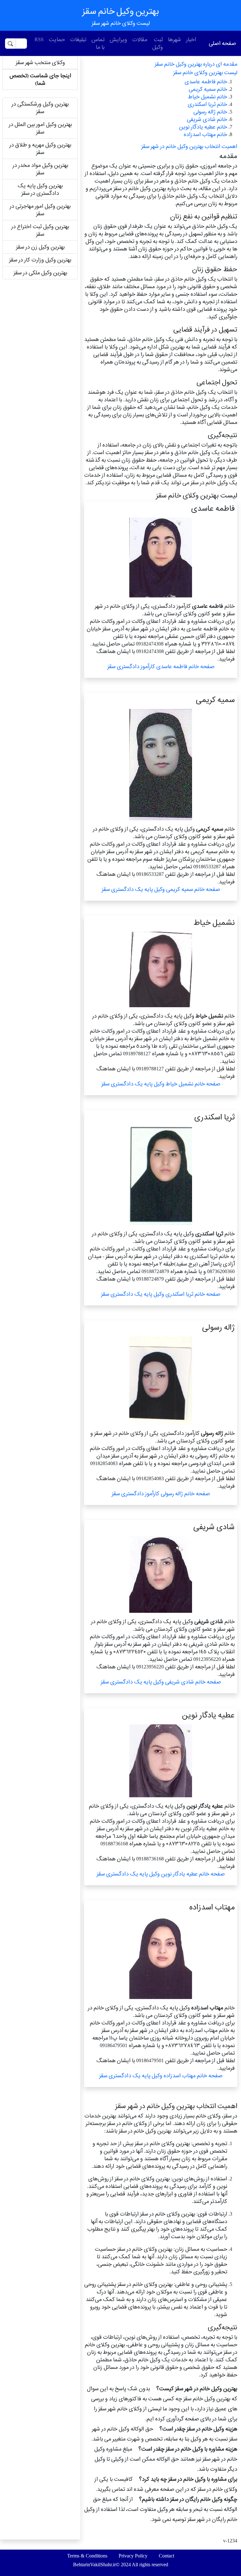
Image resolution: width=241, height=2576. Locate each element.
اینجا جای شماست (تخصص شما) (40, 79)
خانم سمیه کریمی (208, 89)
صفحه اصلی (222, 43)
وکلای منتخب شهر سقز (40, 62)
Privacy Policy (133, 2556)
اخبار (191, 39)
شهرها (174, 39)
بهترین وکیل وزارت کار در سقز (40, 260)
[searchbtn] (10, 44)
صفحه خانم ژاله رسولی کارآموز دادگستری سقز (161, 1494)
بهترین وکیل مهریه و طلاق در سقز (40, 148)
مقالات (140, 39)
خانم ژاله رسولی (210, 112)
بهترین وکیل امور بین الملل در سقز (40, 128)
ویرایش (118, 39)
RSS (39, 39)
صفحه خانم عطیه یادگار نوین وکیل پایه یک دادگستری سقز (161, 1874)
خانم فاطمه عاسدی (206, 82)
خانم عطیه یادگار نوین (203, 127)
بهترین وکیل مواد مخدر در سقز (40, 169)
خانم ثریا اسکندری (207, 104)
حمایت (57, 39)
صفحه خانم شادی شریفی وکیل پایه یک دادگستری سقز (161, 1682)
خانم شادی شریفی (207, 119)
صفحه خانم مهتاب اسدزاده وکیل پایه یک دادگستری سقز (161, 2076)
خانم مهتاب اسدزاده (205, 134)
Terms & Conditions (87, 2556)
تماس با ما (98, 43)
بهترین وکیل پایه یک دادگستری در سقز (40, 189)
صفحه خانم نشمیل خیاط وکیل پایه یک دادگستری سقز (161, 1084)
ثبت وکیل (158, 43)
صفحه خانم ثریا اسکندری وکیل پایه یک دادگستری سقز (161, 1294)
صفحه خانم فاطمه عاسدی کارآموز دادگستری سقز (161, 666)
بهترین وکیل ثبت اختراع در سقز (40, 230)
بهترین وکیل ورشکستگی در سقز (40, 108)
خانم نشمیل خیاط (208, 97)
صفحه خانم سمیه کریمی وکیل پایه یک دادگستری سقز (161, 889)
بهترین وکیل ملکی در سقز (40, 273)
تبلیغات (78, 39)
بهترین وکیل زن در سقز (40, 247)
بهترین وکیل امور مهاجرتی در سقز (40, 210)
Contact (166, 2556)
